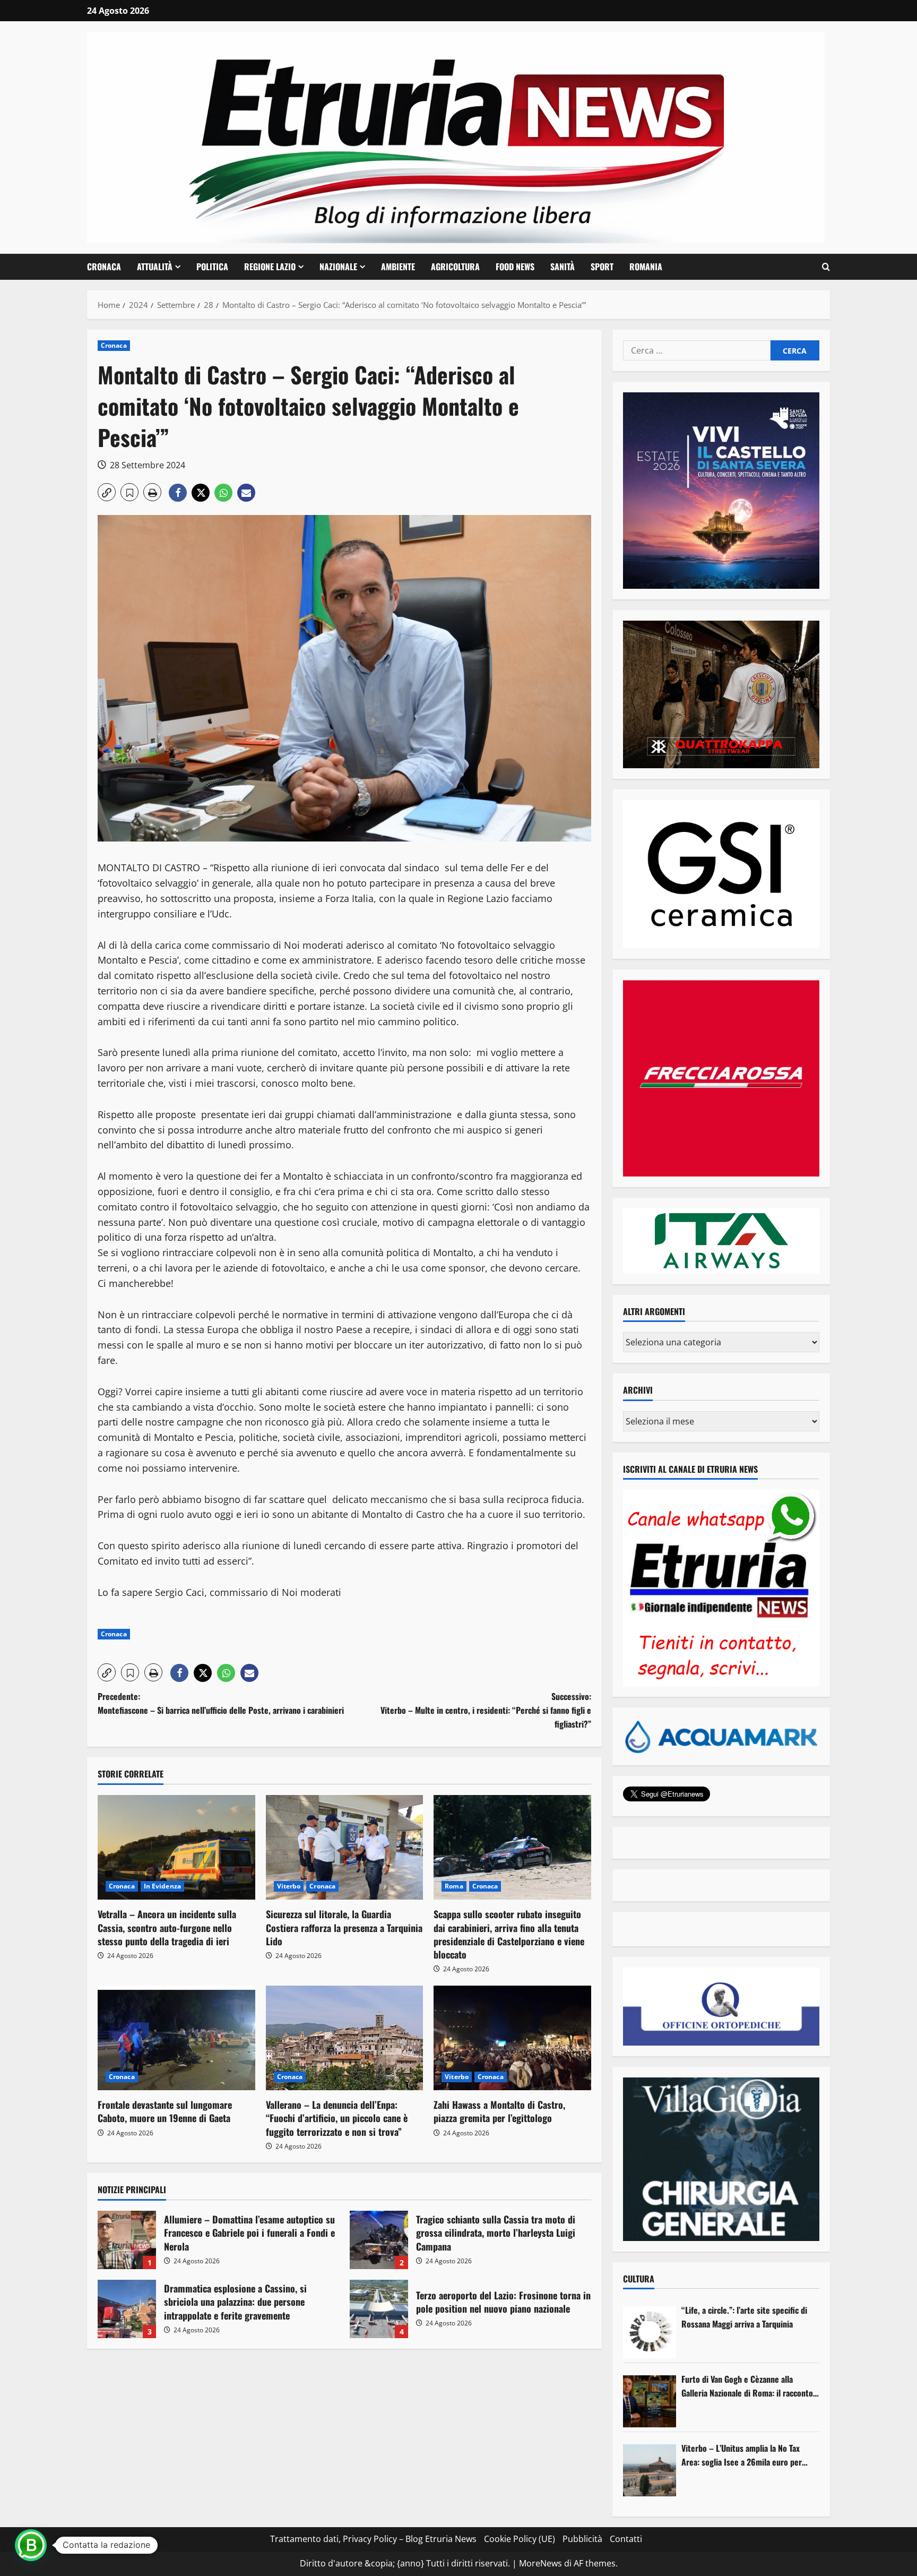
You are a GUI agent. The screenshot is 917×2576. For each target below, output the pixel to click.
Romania (646, 267)
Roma (454, 1886)
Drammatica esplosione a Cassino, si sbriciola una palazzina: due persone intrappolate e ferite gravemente (127, 2309)
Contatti (626, 2539)
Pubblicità (582, 2539)
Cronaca (104, 267)
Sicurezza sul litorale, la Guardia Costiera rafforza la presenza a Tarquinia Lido (344, 1927)
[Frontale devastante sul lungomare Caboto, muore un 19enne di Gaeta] (176, 2038)
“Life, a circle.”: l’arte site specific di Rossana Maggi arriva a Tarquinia (744, 2317)
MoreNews (540, 2563)
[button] (826, 267)
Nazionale (338, 267)
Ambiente (398, 267)
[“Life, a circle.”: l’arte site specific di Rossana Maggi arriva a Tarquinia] (650, 2332)
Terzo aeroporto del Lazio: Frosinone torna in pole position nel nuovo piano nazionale (379, 2309)
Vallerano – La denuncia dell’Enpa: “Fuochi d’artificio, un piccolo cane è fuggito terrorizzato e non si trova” (337, 2118)
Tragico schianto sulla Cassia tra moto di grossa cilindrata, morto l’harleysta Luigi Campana (379, 2240)
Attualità (155, 267)
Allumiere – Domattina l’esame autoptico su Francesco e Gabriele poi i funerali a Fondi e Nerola (127, 2240)
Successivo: (486, 1710)
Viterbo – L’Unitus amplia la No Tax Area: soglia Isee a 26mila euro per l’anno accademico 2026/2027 (742, 2455)
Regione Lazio (270, 267)
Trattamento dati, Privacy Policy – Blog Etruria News (373, 2539)
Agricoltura (455, 267)
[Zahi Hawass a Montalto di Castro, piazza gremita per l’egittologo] (512, 2038)
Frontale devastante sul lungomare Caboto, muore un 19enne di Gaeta (165, 2111)
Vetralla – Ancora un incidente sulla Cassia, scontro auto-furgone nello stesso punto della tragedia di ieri (167, 1927)
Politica (212, 267)
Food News (515, 267)
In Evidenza (162, 1886)
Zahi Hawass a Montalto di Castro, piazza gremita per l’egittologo (499, 2111)
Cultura (639, 2279)
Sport (602, 267)
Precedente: (221, 1703)
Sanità (563, 267)
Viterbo (289, 1886)
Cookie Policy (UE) (520, 2539)
